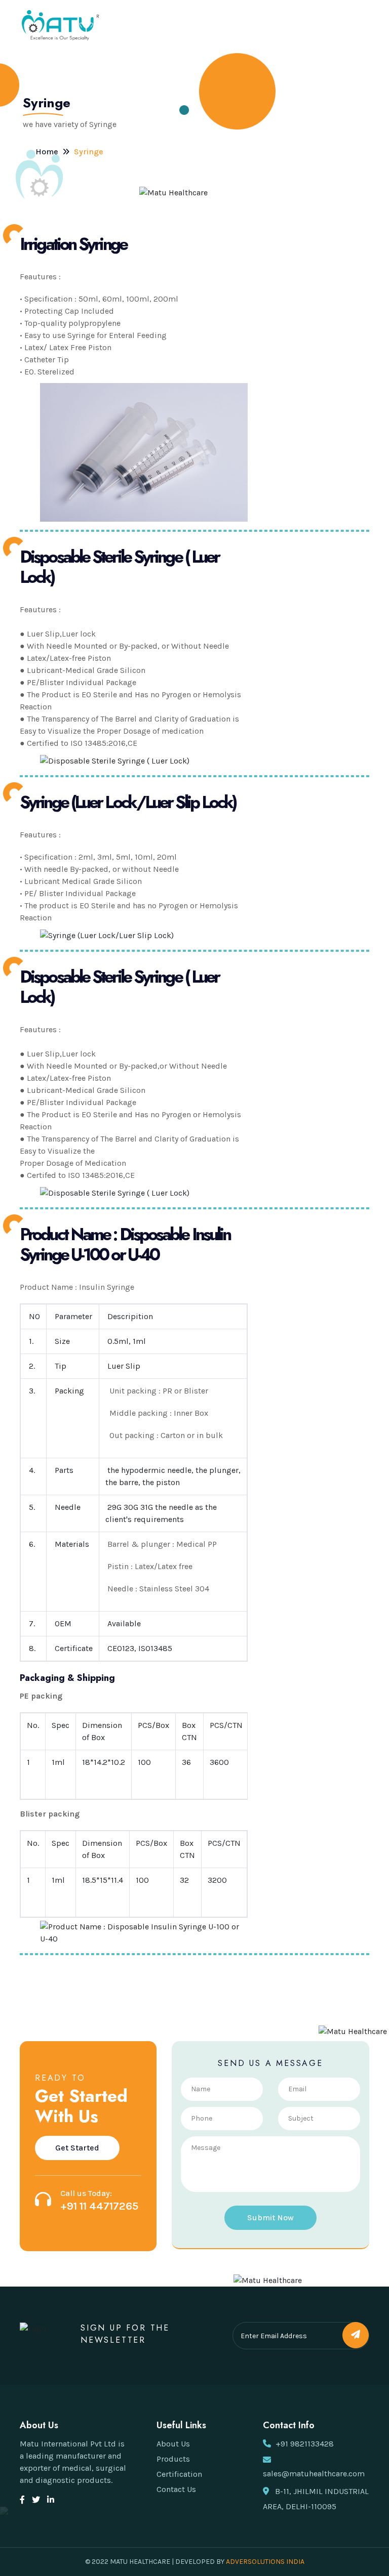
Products (173, 2459)
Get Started (77, 2148)
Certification (179, 2474)
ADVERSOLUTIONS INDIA (265, 2562)
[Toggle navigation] (360, 25)
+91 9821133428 (305, 2444)
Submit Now (270, 2218)
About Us (173, 2444)
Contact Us (176, 2489)
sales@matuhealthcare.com (314, 2474)
